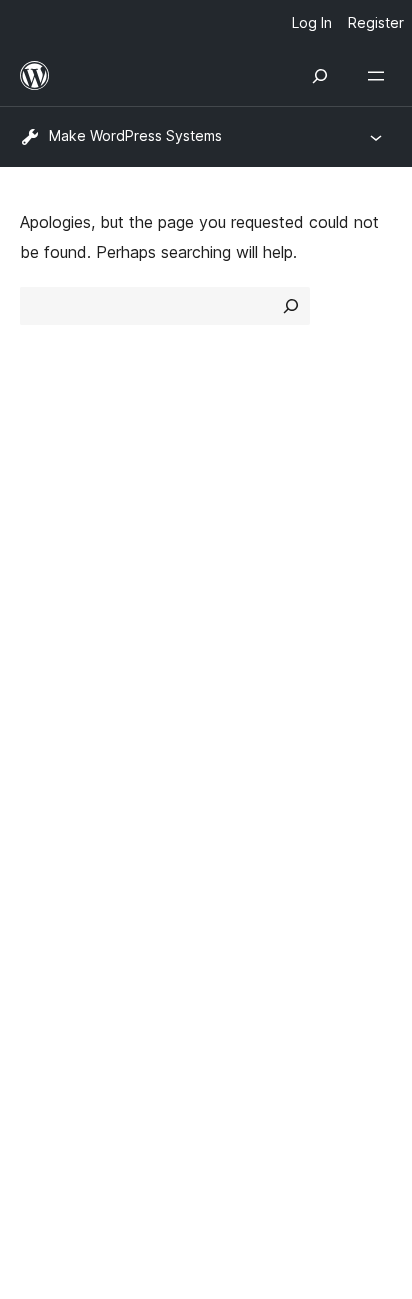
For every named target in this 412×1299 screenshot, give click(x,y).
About (42, 494)
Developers (61, 736)
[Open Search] (320, 76)
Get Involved (264, 666)
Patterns (247, 600)
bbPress (60, 908)
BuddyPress (74, 943)
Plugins (241, 565)
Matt (48, 873)
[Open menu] (380, 76)
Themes (245, 529)
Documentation (76, 701)
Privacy (47, 600)
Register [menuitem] (376, 22)
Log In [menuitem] (312, 22)
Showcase (254, 494)
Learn (40, 666)
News (41, 529)
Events (241, 701)
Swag (246, 772)
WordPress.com (88, 837)
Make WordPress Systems (135, 135)
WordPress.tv (79, 772)
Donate (253, 736)
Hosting (48, 565)
